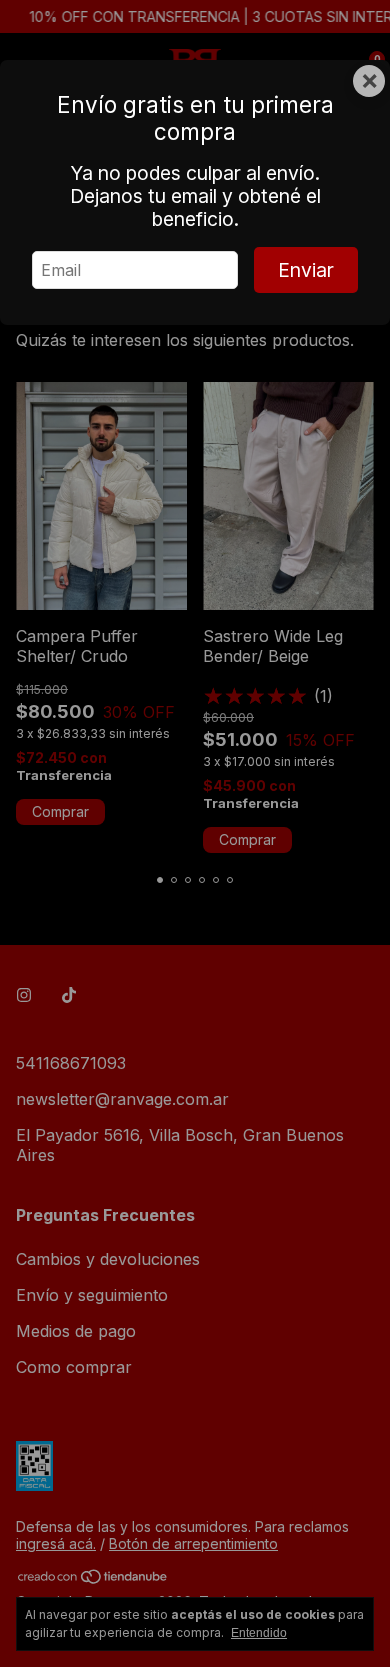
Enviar (306, 270)
